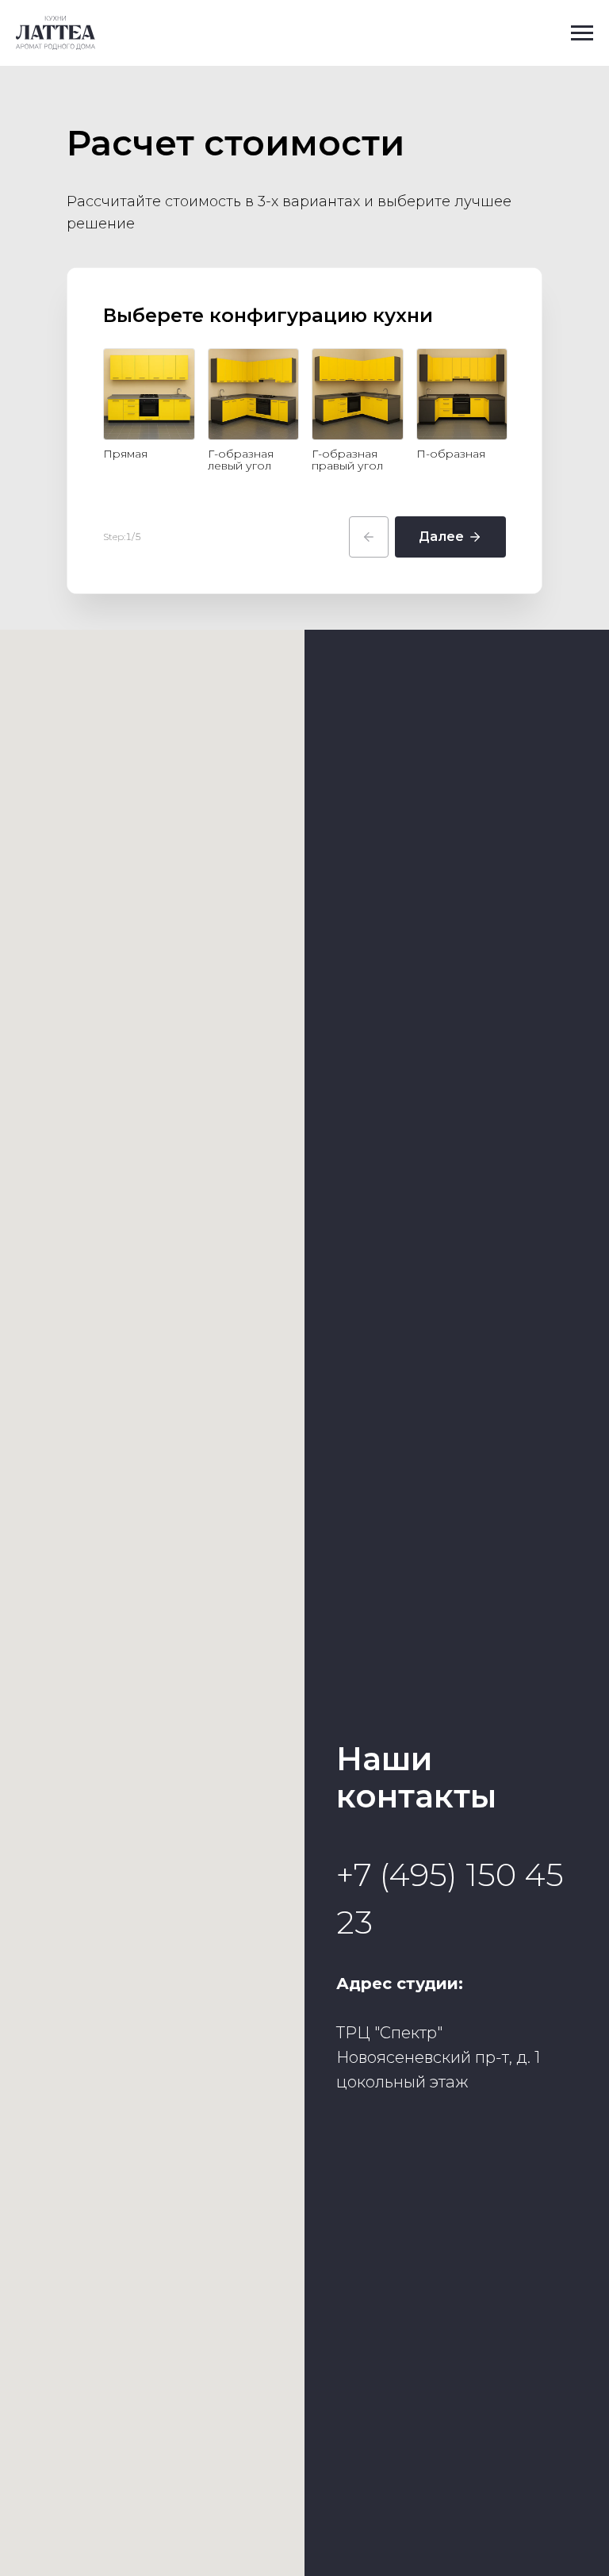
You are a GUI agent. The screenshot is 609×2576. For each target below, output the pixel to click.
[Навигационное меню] (582, 33)
